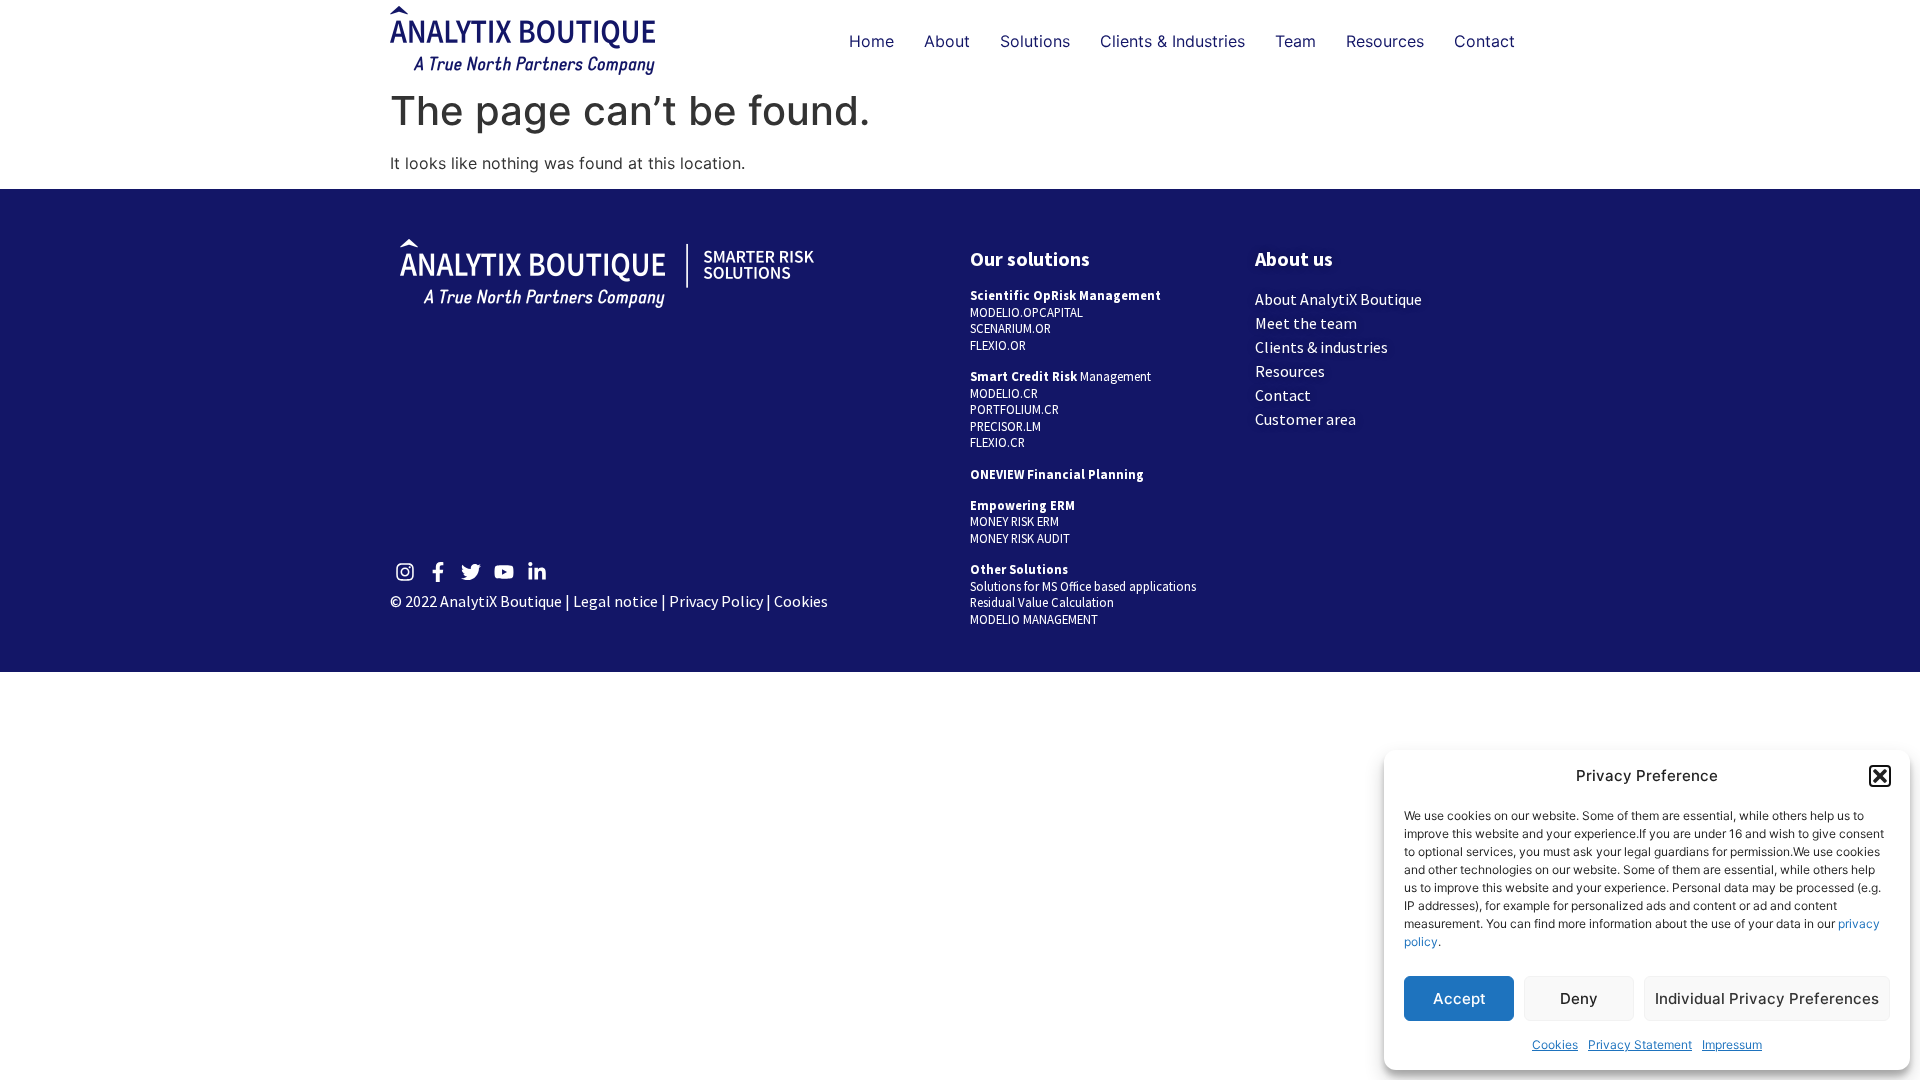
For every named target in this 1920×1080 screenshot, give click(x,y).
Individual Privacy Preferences (1767, 998)
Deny (1579, 998)
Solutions (1035, 41)
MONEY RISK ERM (1014, 521)
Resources (1385, 41)
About (947, 41)
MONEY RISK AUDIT (1020, 538)
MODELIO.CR (1004, 393)
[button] (1880, 776)
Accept (1459, 998)
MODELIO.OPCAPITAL (1026, 312)
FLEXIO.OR (998, 345)
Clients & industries (1321, 347)
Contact (1484, 41)
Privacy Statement (1640, 1044)
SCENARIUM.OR (1010, 328)
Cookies (1555, 1044)
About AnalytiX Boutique (1338, 299)
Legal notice (615, 601)
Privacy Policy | (721, 601)
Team (1295, 41)
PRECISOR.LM (1005, 426)
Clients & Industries (1172, 41)
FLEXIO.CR (997, 442)
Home (871, 41)
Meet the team (1306, 323)
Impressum (1732, 1044)
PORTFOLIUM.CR (1014, 409)
